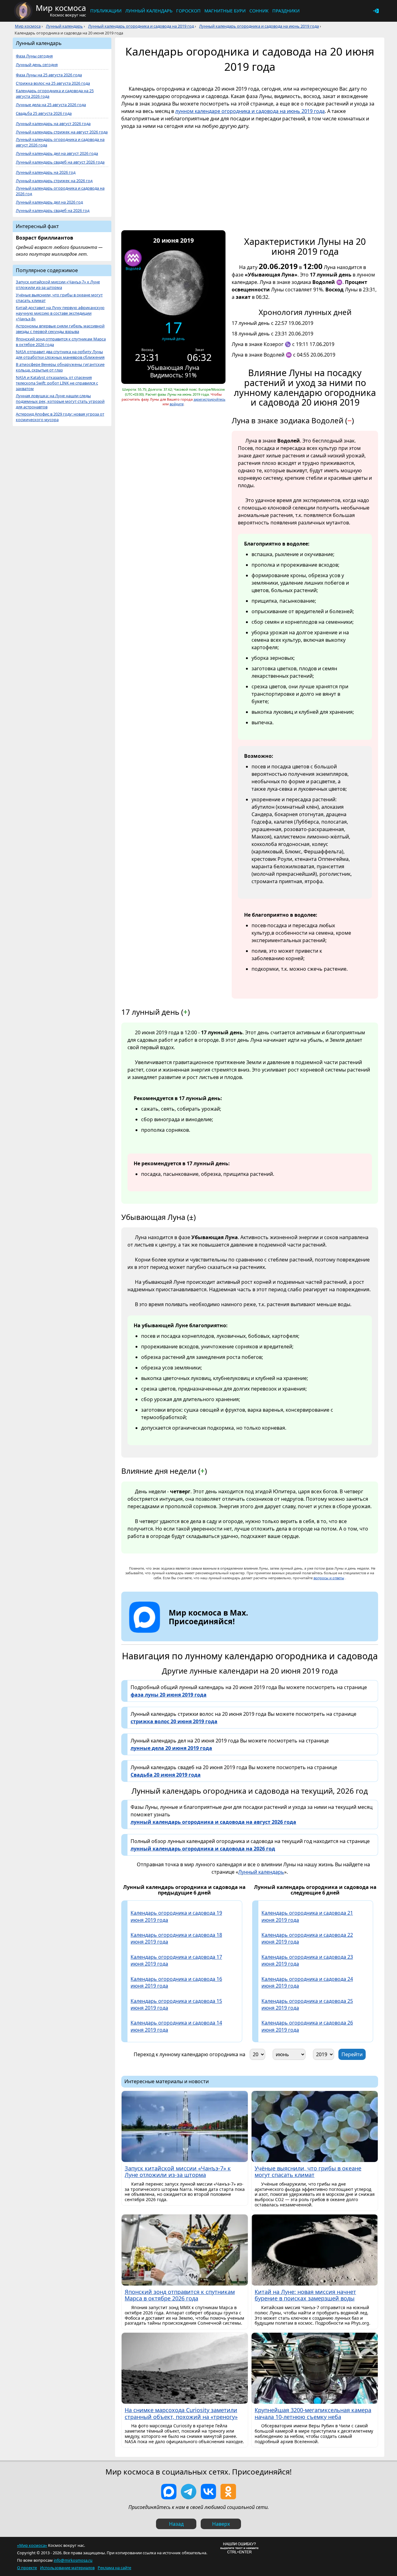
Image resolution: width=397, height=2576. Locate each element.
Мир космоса (28, 26)
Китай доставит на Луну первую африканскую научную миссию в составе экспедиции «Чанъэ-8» (60, 313)
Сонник (259, 11)
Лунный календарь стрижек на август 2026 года (62, 132)
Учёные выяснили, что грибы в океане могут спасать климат (59, 298)
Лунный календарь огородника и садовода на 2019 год (141, 26)
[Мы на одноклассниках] (228, 2492)
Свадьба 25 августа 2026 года (44, 113)
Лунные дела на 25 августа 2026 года (51, 105)
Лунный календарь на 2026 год (46, 172)
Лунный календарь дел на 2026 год (49, 202)
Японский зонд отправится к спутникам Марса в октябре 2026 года (61, 342)
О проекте (27, 2568)
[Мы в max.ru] (204, 1633)
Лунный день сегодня (37, 65)
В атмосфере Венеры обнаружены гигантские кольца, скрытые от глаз (60, 367)
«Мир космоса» (32, 2545)
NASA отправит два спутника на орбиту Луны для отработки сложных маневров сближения (60, 355)
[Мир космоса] (23, 11)
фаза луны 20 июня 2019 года (169, 1695)
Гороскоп (188, 11)
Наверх (221, 2524)
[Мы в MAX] (169, 2492)
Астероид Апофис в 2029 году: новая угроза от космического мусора (60, 417)
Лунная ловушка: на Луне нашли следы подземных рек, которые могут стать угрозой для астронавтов (60, 401)
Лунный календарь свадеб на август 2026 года (60, 162)
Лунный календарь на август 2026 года (53, 124)
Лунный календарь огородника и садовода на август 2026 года (60, 142)
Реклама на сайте (114, 2568)
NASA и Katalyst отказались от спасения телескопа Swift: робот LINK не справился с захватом (57, 383)
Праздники (286, 11)
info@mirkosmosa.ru (73, 2560)
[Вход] (376, 11)
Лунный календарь (149, 11)
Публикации (106, 11)
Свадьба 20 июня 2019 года (166, 1775)
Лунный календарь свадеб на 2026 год (53, 211)
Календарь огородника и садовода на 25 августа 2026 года (55, 94)
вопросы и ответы (329, 1578)
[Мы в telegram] (189, 2492)
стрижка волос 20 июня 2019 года (174, 1721)
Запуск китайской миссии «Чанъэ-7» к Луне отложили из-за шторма (58, 285)
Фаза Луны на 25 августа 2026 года (49, 75)
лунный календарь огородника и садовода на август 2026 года (213, 1822)
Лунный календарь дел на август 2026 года (57, 153)
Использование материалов (67, 2568)
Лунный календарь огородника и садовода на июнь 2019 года (259, 26)
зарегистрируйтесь (210, 399)
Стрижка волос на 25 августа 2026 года (53, 83)
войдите (177, 404)
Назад (176, 2524)
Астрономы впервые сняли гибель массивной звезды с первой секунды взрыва (60, 329)
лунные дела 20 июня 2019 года (171, 1748)
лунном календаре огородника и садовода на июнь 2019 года (250, 111)
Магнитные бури (225, 11)
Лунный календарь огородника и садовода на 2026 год (60, 191)
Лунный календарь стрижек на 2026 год (54, 181)
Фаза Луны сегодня (34, 56)
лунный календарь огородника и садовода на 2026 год (203, 1849)
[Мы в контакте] (208, 2492)
